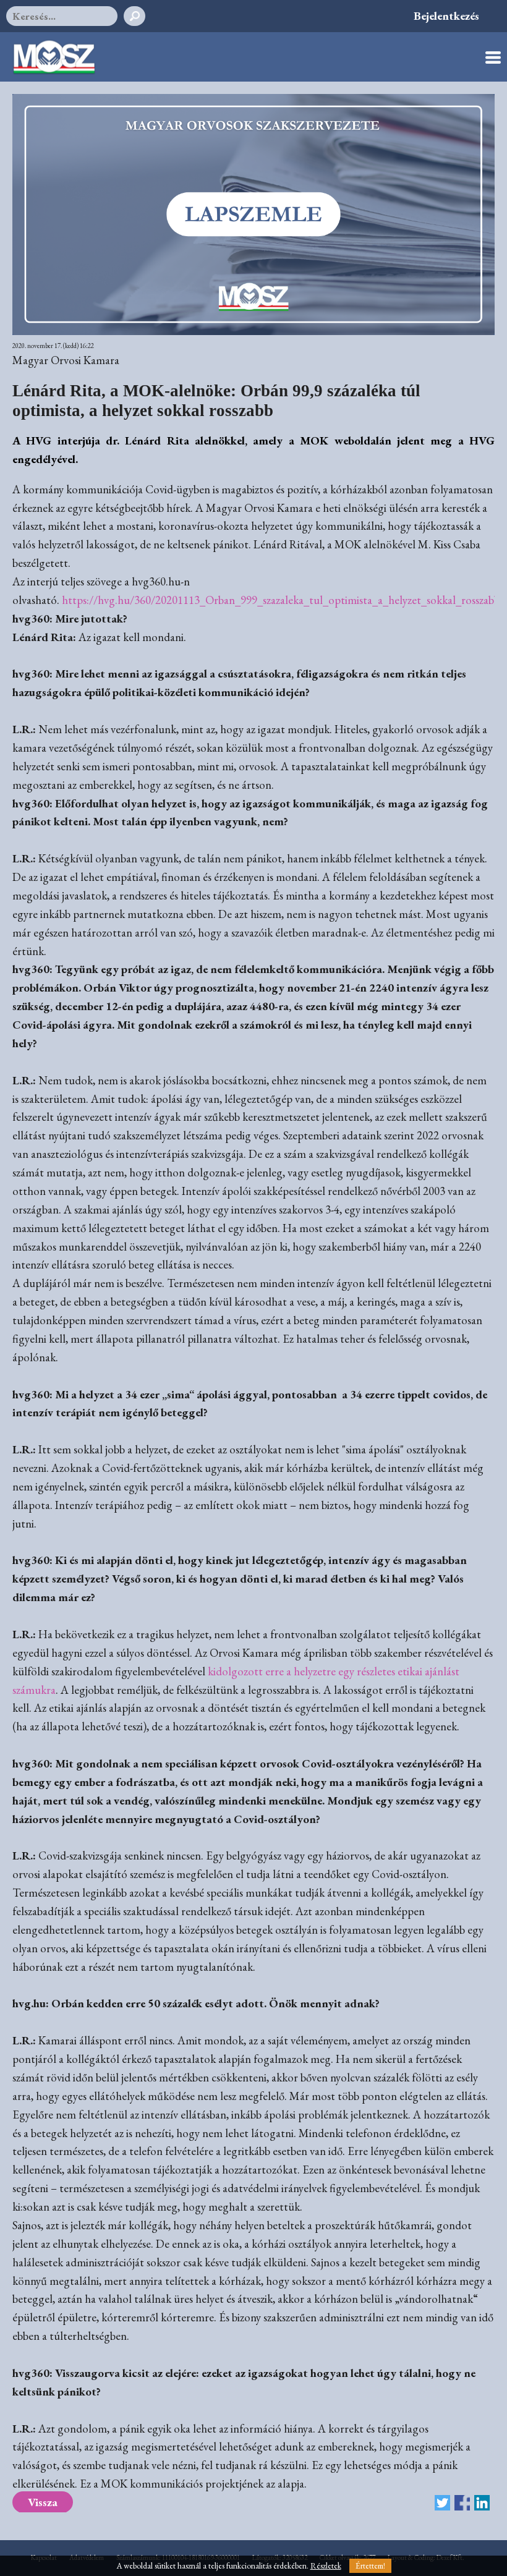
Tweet (442, 2503)
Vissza (43, 2502)
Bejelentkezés (446, 16)
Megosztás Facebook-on (462, 2503)
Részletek (326, 2566)
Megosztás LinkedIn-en (482, 2503)
